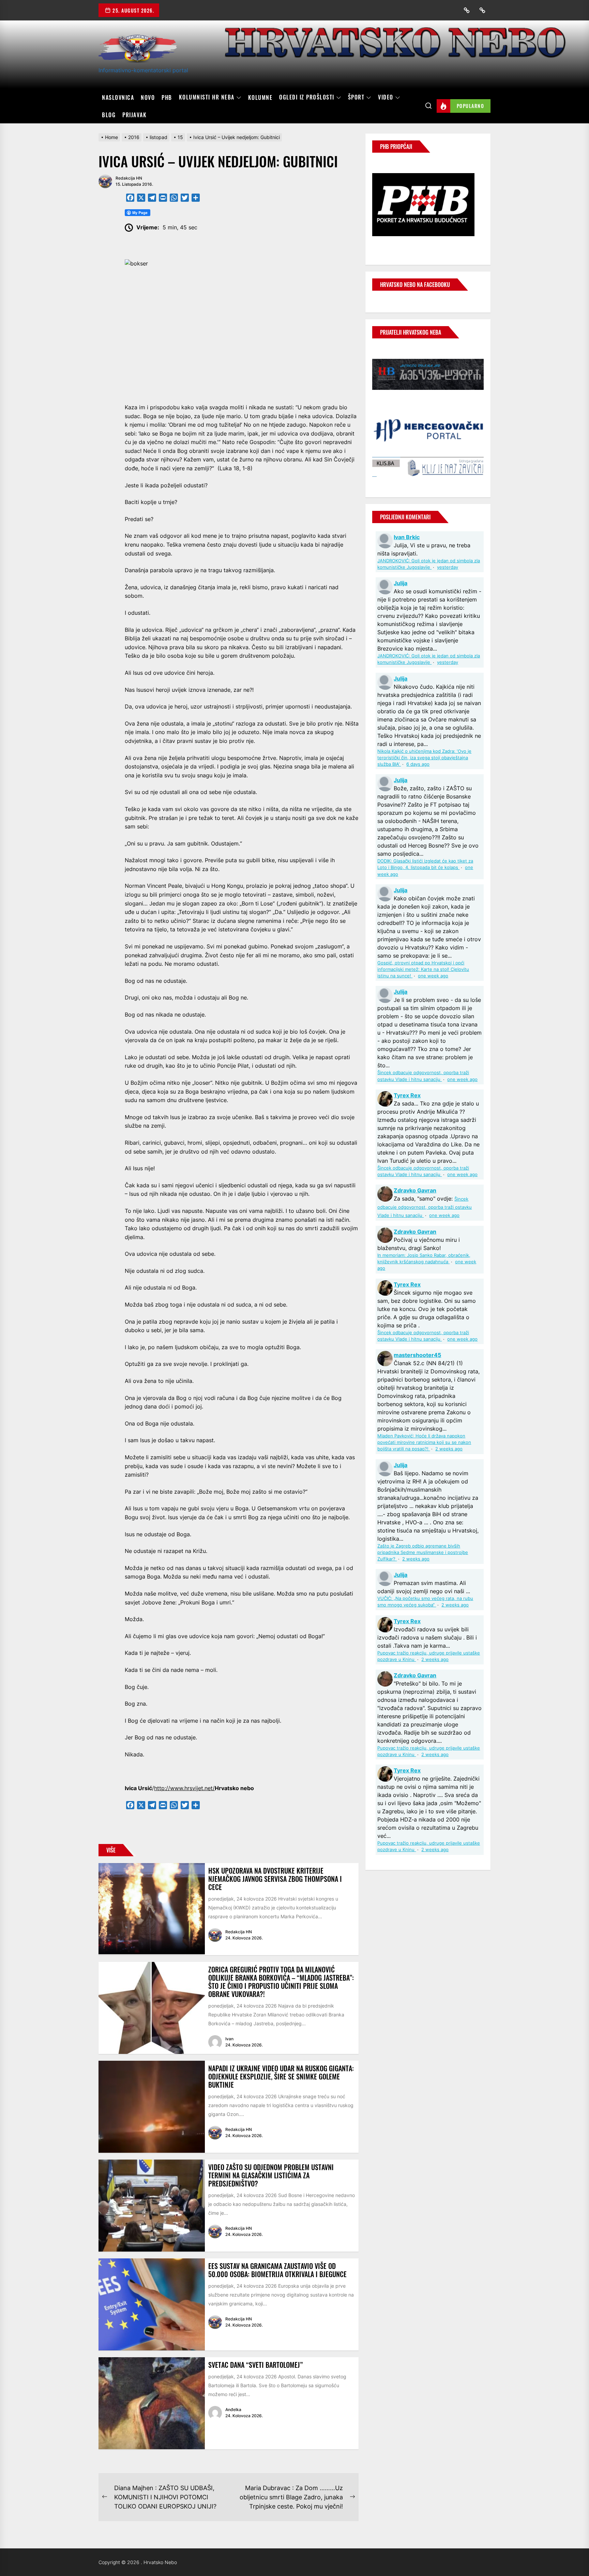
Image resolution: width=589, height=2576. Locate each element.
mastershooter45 (417, 1355)
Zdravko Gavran (415, 1190)
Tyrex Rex (407, 1095)
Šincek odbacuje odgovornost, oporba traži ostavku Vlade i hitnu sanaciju (425, 1207)
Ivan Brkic (407, 537)
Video (386, 97)
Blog (109, 115)
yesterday (448, 567)
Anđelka (233, 2410)
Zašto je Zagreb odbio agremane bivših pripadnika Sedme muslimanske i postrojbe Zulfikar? (423, 1552)
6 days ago (418, 764)
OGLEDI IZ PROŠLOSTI (307, 97)
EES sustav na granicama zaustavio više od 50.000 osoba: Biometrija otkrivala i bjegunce (277, 2270)
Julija (401, 583)
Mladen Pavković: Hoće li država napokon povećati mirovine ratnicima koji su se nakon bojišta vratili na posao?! (424, 1442)
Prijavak (134, 115)
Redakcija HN (129, 178)
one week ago (433, 976)
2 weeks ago (449, 1449)
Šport (356, 97)
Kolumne (260, 97)
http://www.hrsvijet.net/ (184, 1788)
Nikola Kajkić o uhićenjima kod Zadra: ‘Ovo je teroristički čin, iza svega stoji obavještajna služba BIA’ (424, 758)
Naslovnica (118, 97)
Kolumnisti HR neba (207, 97)
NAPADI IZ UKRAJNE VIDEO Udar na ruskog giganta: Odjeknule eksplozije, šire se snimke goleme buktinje (281, 2076)
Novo (148, 97)
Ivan (229, 2039)
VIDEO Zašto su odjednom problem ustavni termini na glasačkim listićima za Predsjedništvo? (271, 2175)
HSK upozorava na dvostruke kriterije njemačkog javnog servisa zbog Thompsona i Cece (275, 1879)
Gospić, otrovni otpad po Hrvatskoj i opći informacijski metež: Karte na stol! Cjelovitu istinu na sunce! (423, 969)
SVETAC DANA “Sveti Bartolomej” (255, 2365)
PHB (167, 97)
